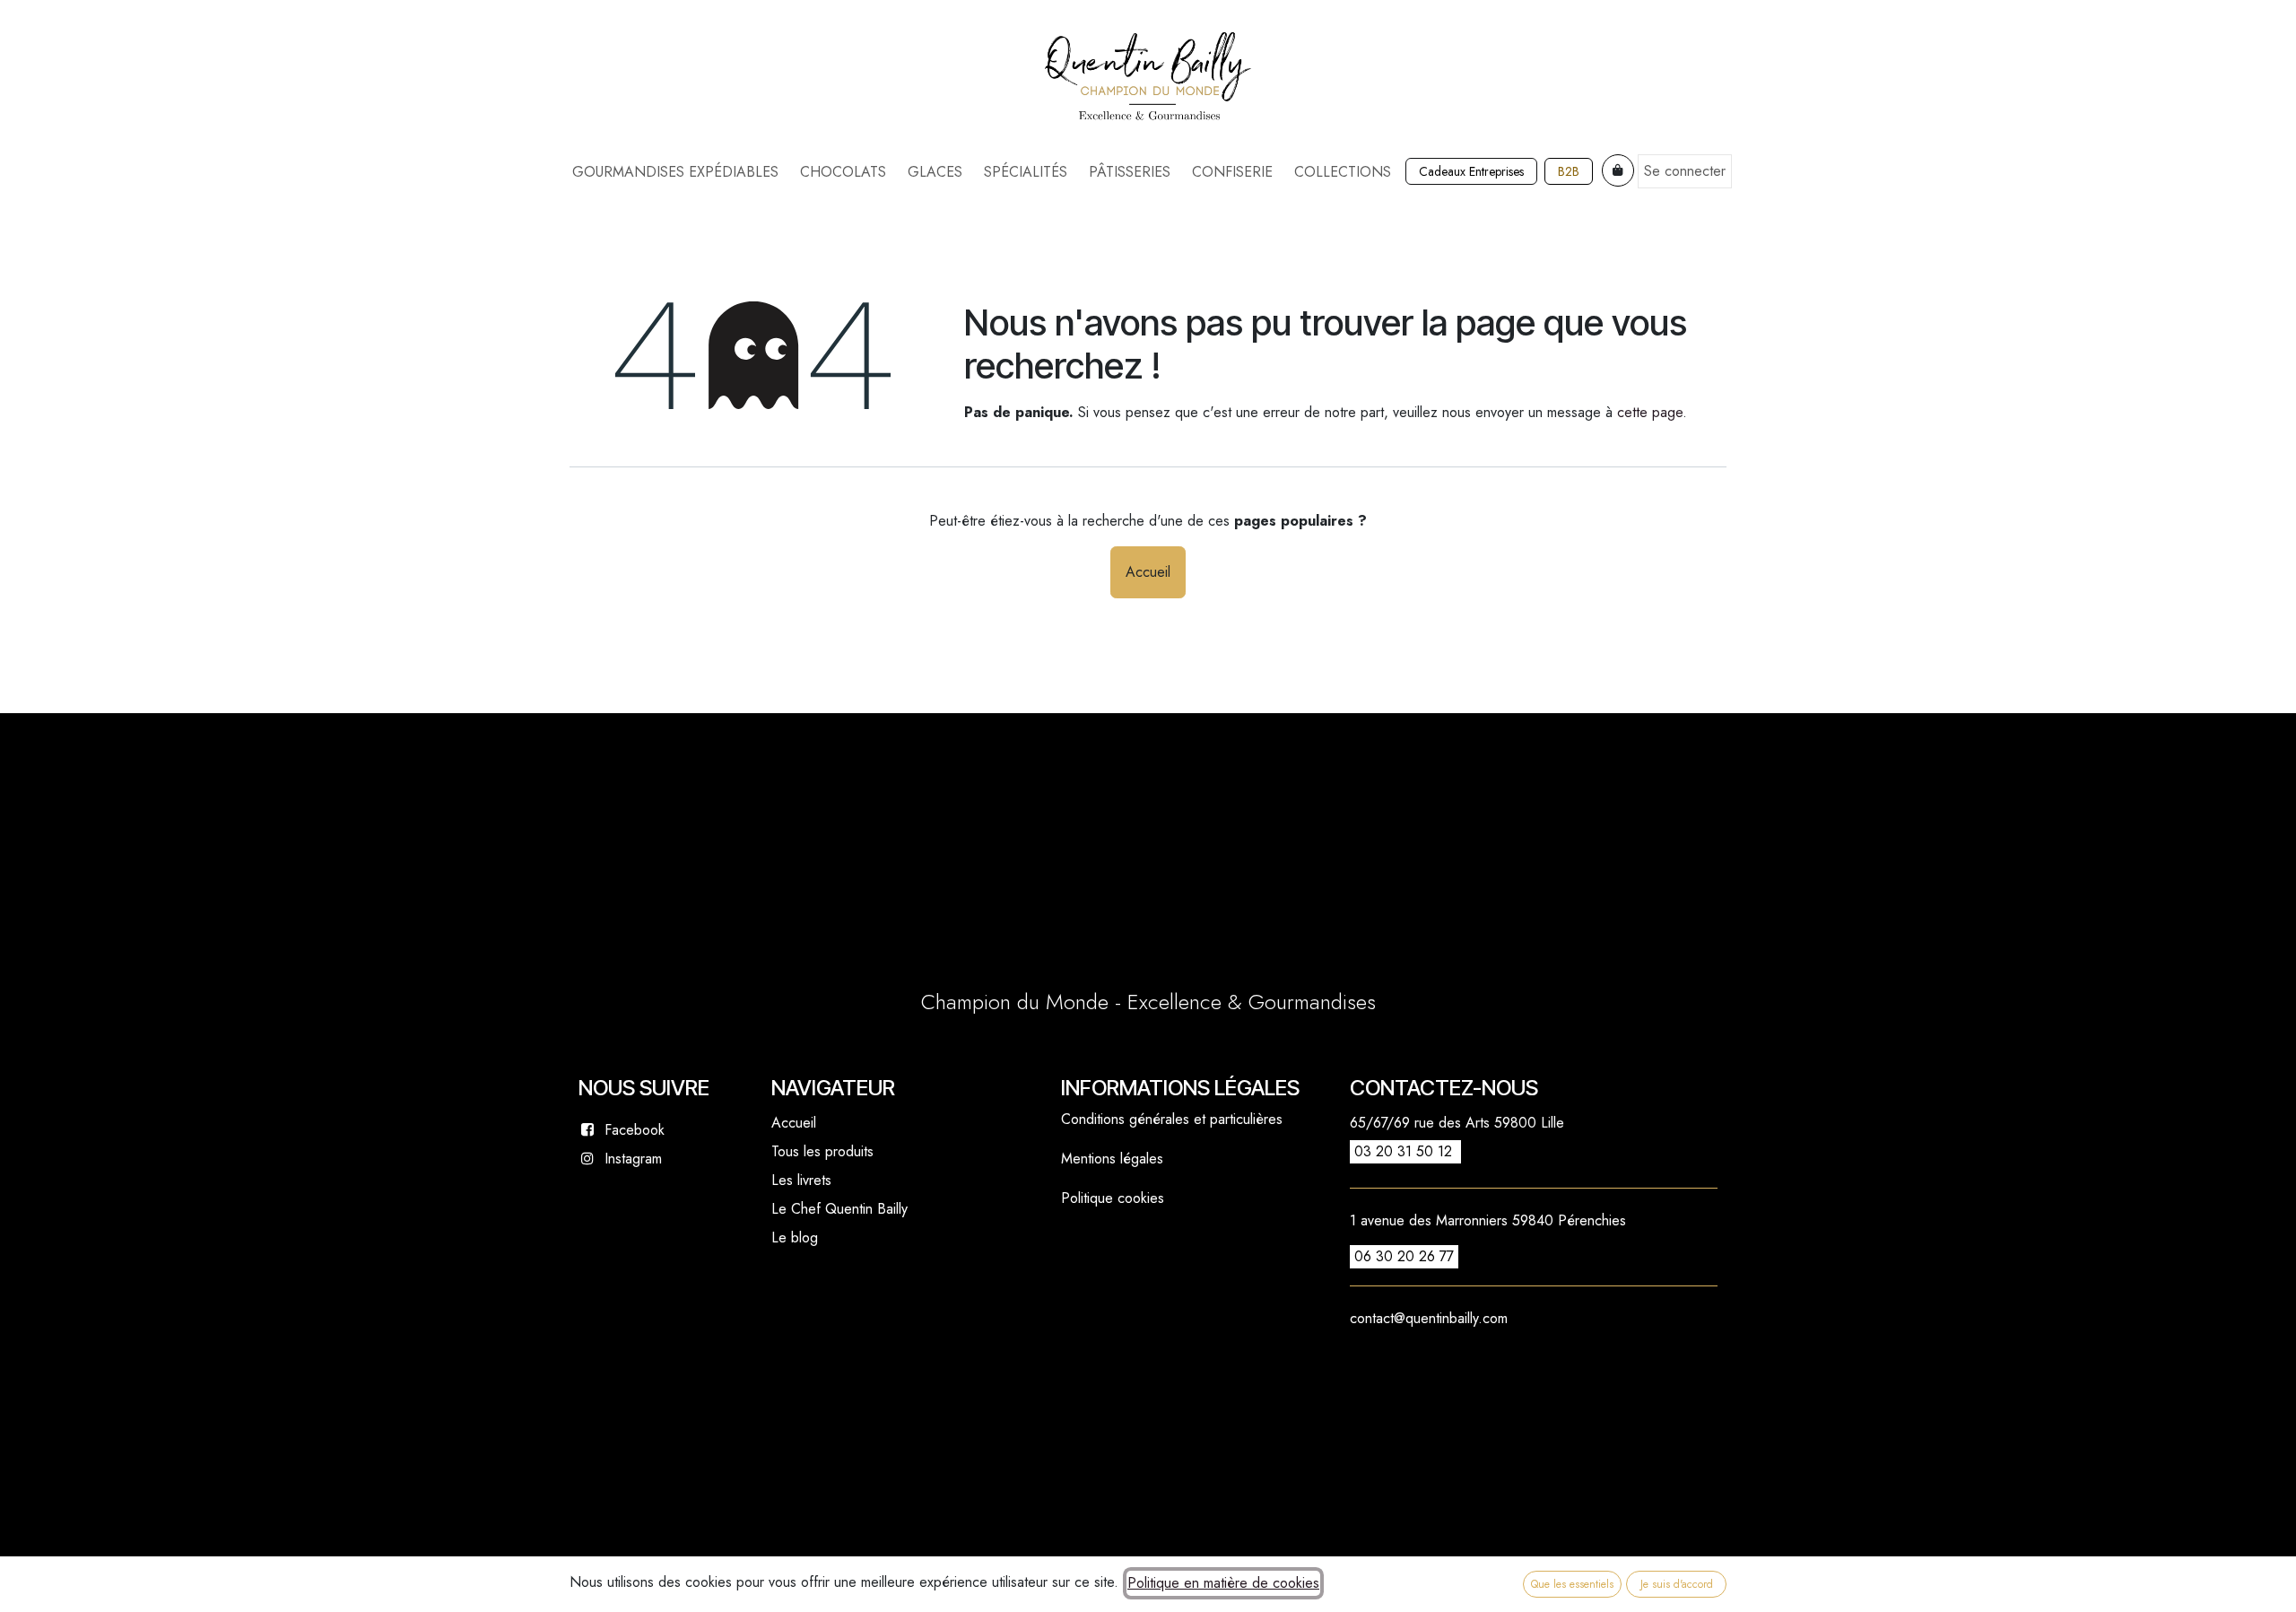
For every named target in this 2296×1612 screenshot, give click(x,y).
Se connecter (1685, 171)
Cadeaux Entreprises (1471, 171)
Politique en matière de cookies (1223, 1583)
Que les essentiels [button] (1572, 1584)
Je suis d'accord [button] (1677, 1584)
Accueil (1148, 572)
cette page (1650, 412)
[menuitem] (675, 172)
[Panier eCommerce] (1618, 170)
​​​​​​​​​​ (1569, 171)
